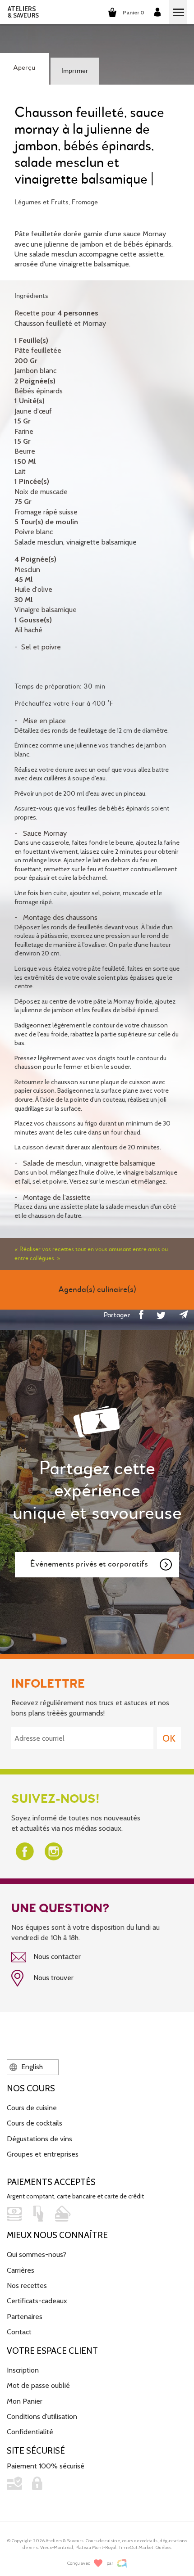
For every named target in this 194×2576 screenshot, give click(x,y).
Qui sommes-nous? (37, 2254)
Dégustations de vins (39, 2139)
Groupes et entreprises (43, 2154)
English (31, 2067)
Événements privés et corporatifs (89, 1564)
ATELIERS (23, 12)
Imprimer (75, 71)
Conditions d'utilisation (42, 2416)
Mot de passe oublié (38, 2385)
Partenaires (25, 2317)
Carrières (21, 2270)
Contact (19, 2332)
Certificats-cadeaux (37, 2301)
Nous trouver (53, 1978)
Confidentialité (30, 2432)
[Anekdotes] (122, 2563)
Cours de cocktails (35, 2123)
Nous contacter (56, 1957)
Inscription (23, 2370)
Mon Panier (25, 2401)
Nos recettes (27, 2286)
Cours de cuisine (32, 2108)
